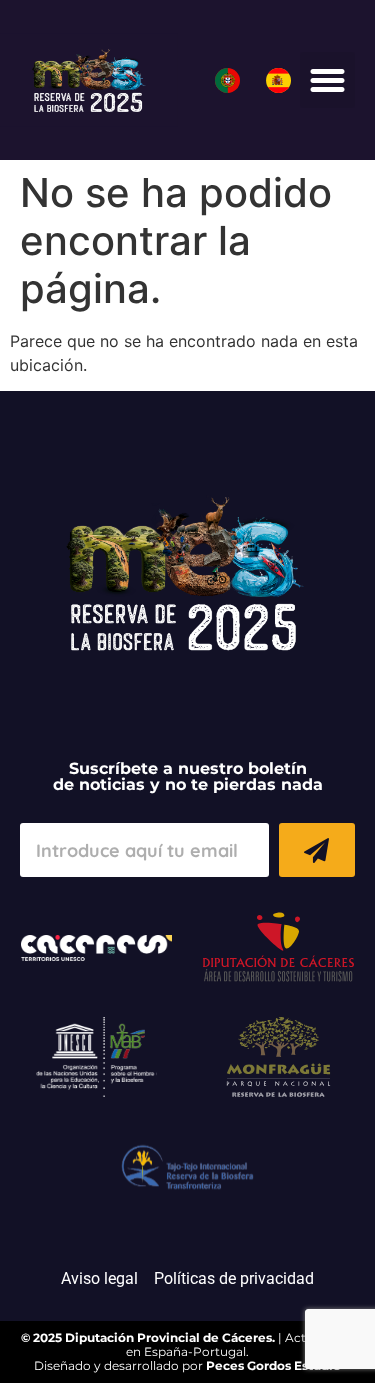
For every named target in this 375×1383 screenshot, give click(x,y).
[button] (328, 80)
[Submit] (317, 850)
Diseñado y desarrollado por (187, 1365)
